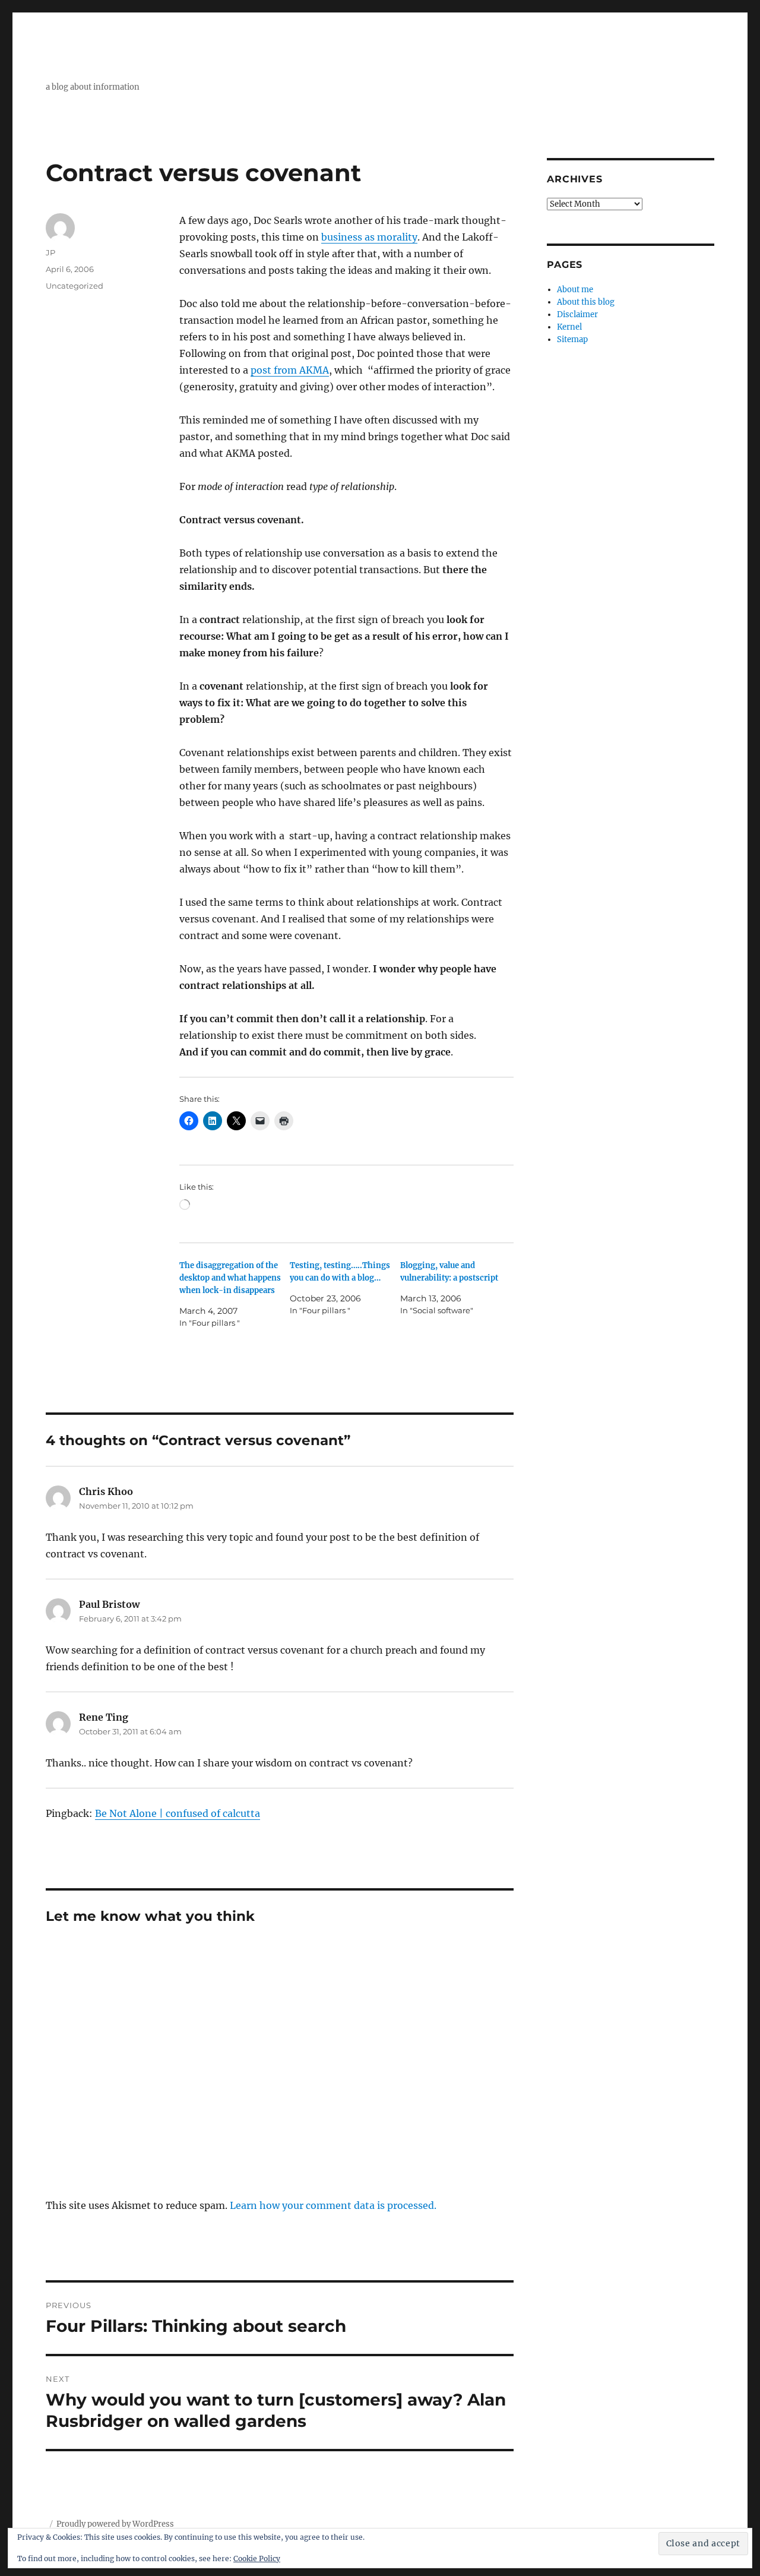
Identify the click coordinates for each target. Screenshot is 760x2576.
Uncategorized (75, 286)
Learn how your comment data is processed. (333, 2205)
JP (50, 252)
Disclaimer (577, 315)
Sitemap (572, 339)
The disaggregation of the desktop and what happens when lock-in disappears (230, 1278)
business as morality (369, 237)
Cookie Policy (257, 2558)
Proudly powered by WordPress (115, 2524)
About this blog (586, 302)
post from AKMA (290, 370)
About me (575, 290)
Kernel (569, 327)
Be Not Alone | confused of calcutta (178, 1813)
